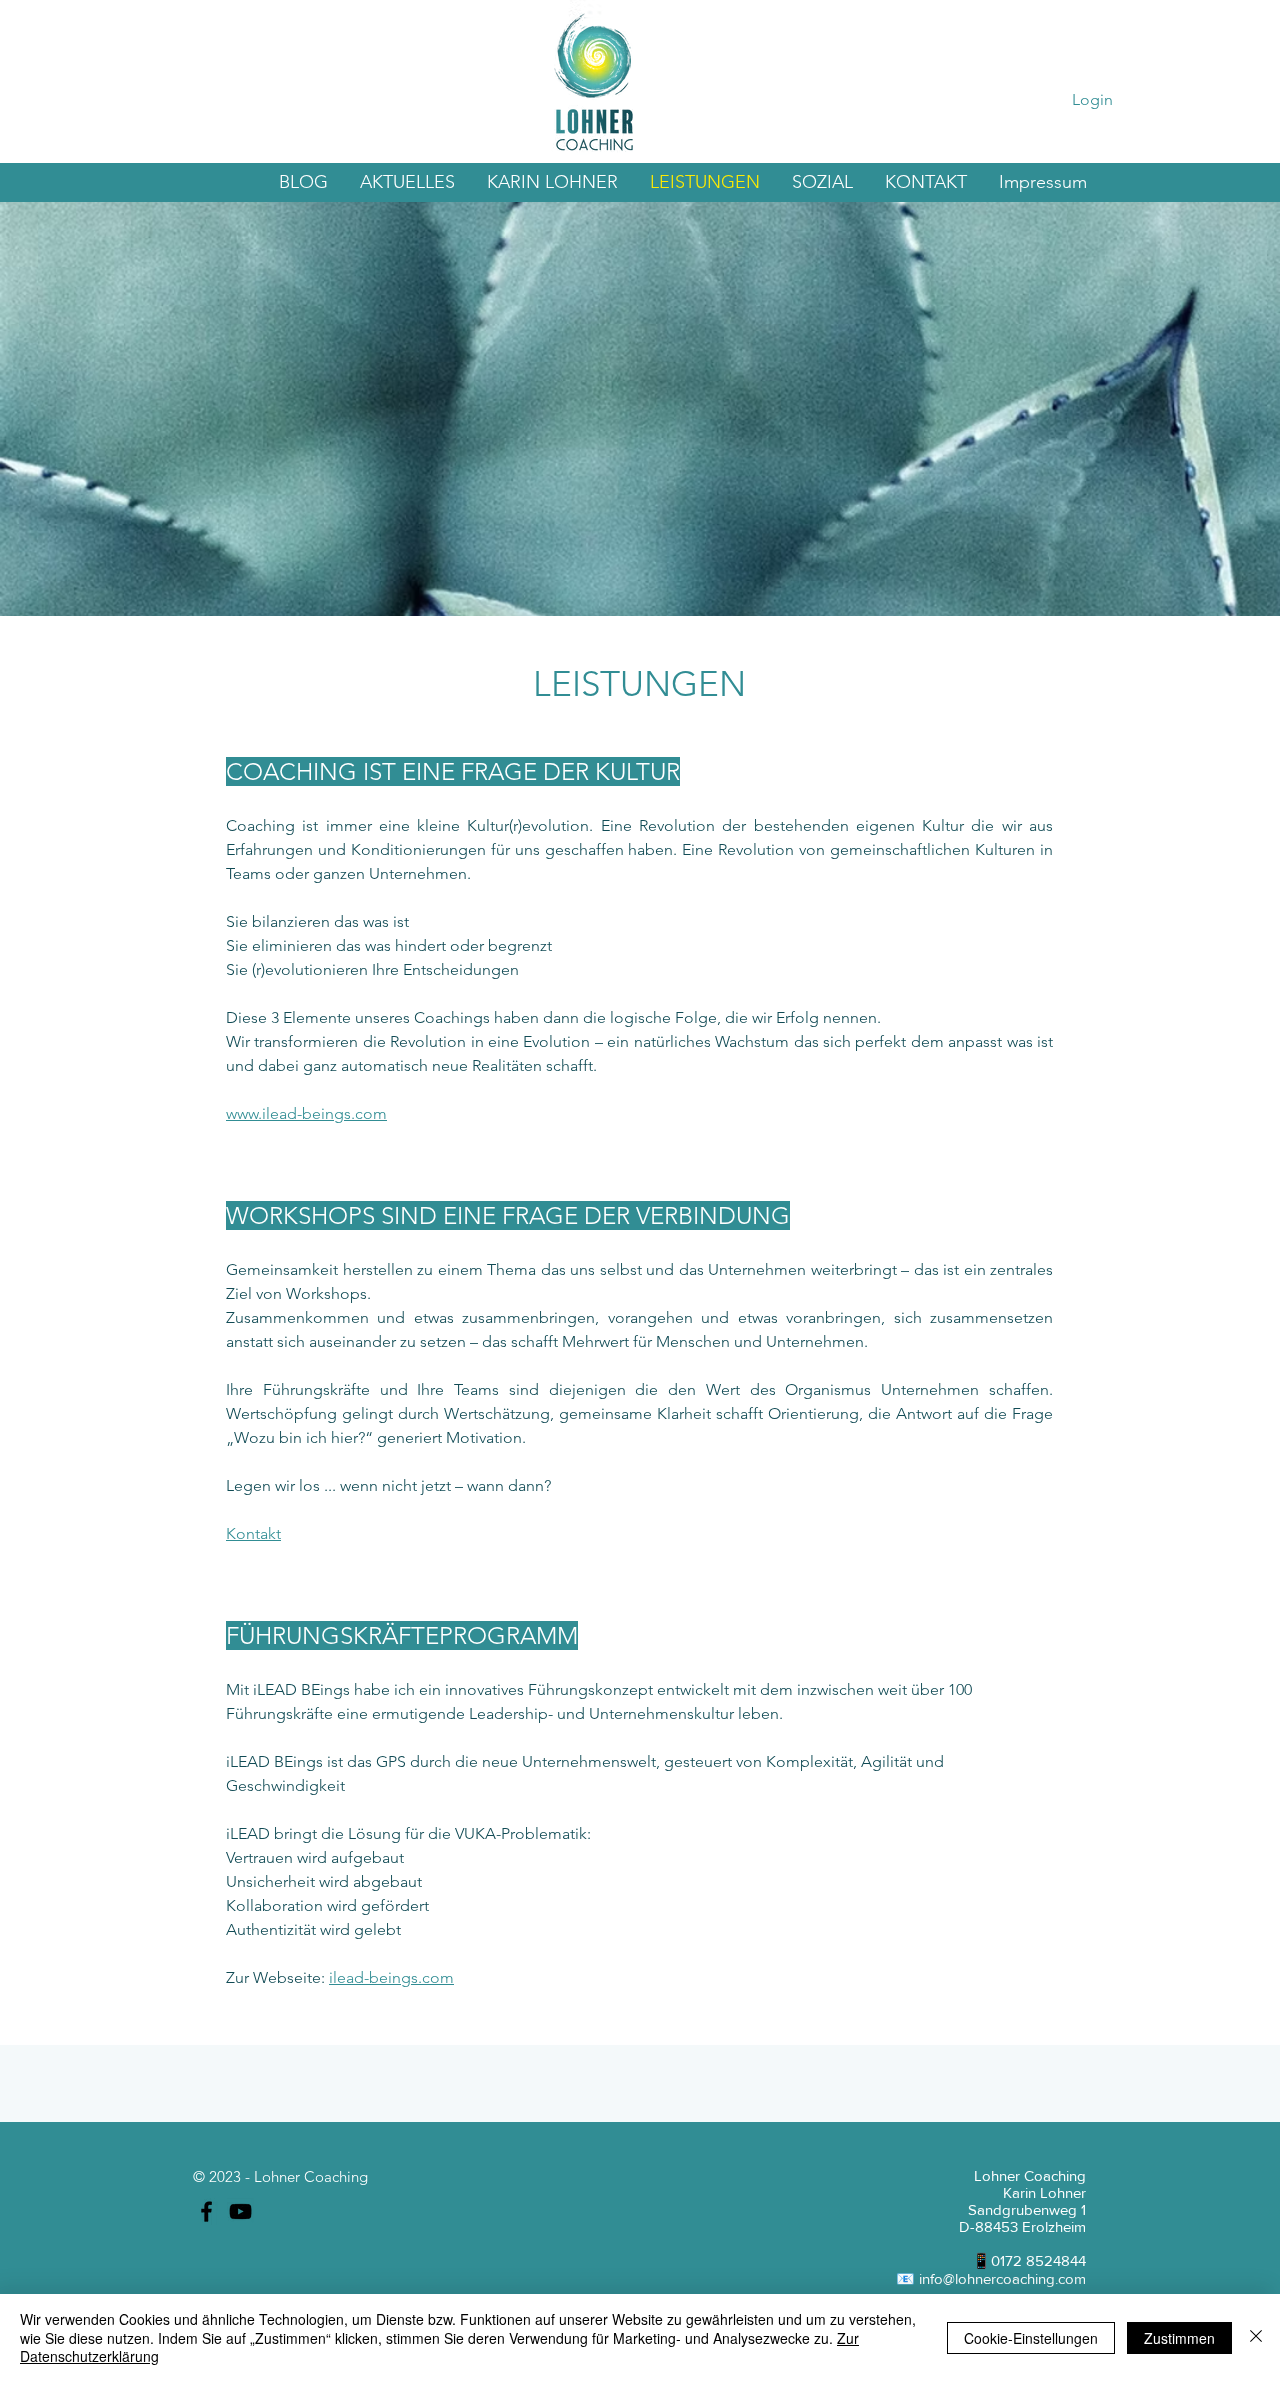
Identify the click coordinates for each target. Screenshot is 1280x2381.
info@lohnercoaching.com (1002, 2278)
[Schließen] (1256, 2337)
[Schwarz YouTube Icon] (240, 2211)
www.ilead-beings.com (306, 1113)
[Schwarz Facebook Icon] (206, 2211)
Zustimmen (1179, 2338)
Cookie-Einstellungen (1031, 2338)
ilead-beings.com (391, 1977)
